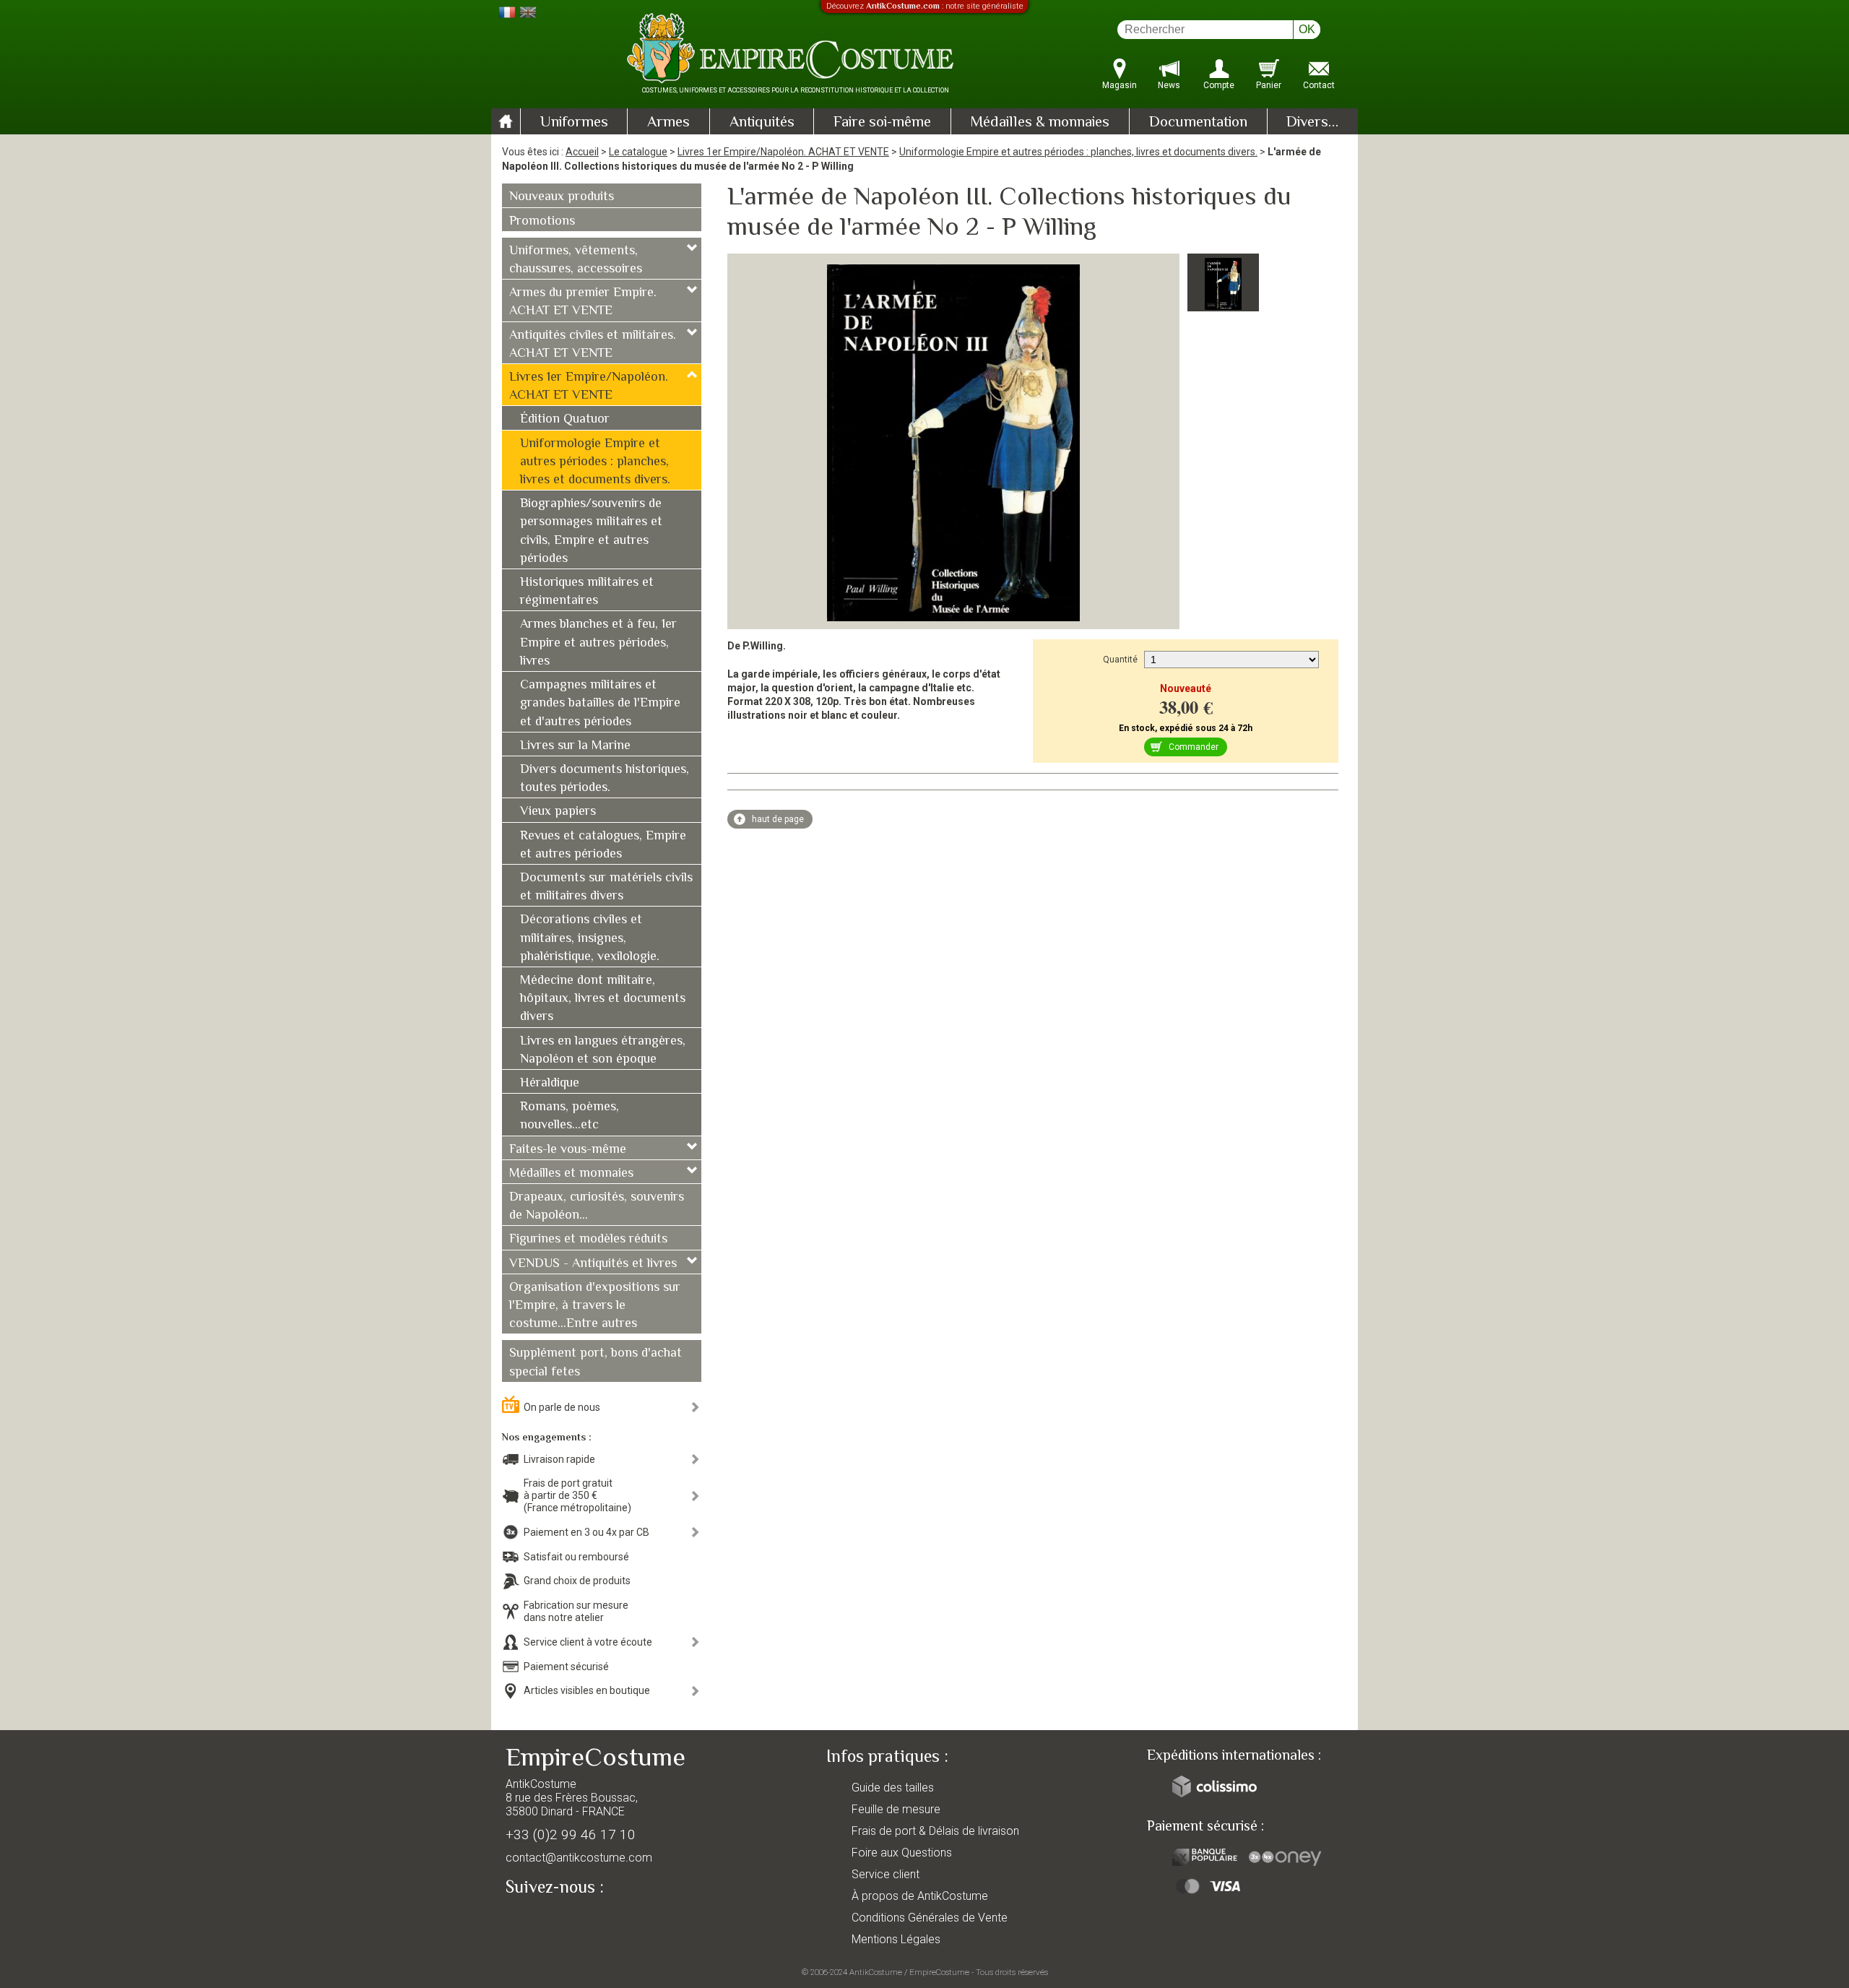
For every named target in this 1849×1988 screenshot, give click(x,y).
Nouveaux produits (562, 197)
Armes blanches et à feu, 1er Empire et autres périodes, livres (598, 643)
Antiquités (762, 123)
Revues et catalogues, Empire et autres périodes (603, 846)
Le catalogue (638, 152)
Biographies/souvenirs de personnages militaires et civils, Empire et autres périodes (591, 532)
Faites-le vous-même (568, 1150)
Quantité (1120, 660)
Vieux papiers (558, 812)
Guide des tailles (893, 1788)
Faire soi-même (882, 123)
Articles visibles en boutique (587, 1690)
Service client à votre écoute (588, 1642)
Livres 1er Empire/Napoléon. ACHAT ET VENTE (783, 152)
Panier (1269, 85)
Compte (1219, 85)
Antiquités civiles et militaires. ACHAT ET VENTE (593, 345)
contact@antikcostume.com (579, 1858)
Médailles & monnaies (1040, 123)
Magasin (1120, 85)
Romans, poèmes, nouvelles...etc (570, 1116)
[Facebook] (542, 1921)
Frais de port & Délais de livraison (935, 1831)
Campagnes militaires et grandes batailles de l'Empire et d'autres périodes (600, 704)
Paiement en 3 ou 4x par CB (586, 1532)
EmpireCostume (939, 1972)
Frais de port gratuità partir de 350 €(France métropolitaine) (577, 1495)
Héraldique (550, 1084)
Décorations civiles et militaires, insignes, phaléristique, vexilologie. (590, 938)
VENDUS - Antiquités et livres (593, 1264)
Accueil (582, 152)
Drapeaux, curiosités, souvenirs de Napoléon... (597, 1207)
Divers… (1312, 123)
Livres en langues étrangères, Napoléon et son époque (603, 1051)
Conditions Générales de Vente (930, 1918)
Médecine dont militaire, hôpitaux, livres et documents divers (603, 999)
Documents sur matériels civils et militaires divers (606, 887)
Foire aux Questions (902, 1853)
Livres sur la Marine (575, 746)
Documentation (1198, 123)
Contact (1319, 85)
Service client (885, 1874)
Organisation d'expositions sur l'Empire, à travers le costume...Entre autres (595, 1306)
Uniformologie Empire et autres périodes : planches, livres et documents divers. (1078, 152)
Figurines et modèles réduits (588, 1240)
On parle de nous (562, 1407)
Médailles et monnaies (571, 1174)
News (1169, 85)
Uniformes (574, 123)
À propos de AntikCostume (920, 1896)
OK (1307, 29)
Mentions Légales (896, 1939)
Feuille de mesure (896, 1809)
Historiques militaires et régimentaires (587, 592)
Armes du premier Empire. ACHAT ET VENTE (583, 302)
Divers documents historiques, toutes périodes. (605, 779)
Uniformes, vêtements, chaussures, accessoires (576, 260)
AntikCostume (876, 1972)
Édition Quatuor (565, 420)
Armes (668, 123)
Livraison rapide (559, 1459)
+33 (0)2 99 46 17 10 (571, 1834)
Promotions (542, 222)
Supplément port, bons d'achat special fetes (596, 1363)
